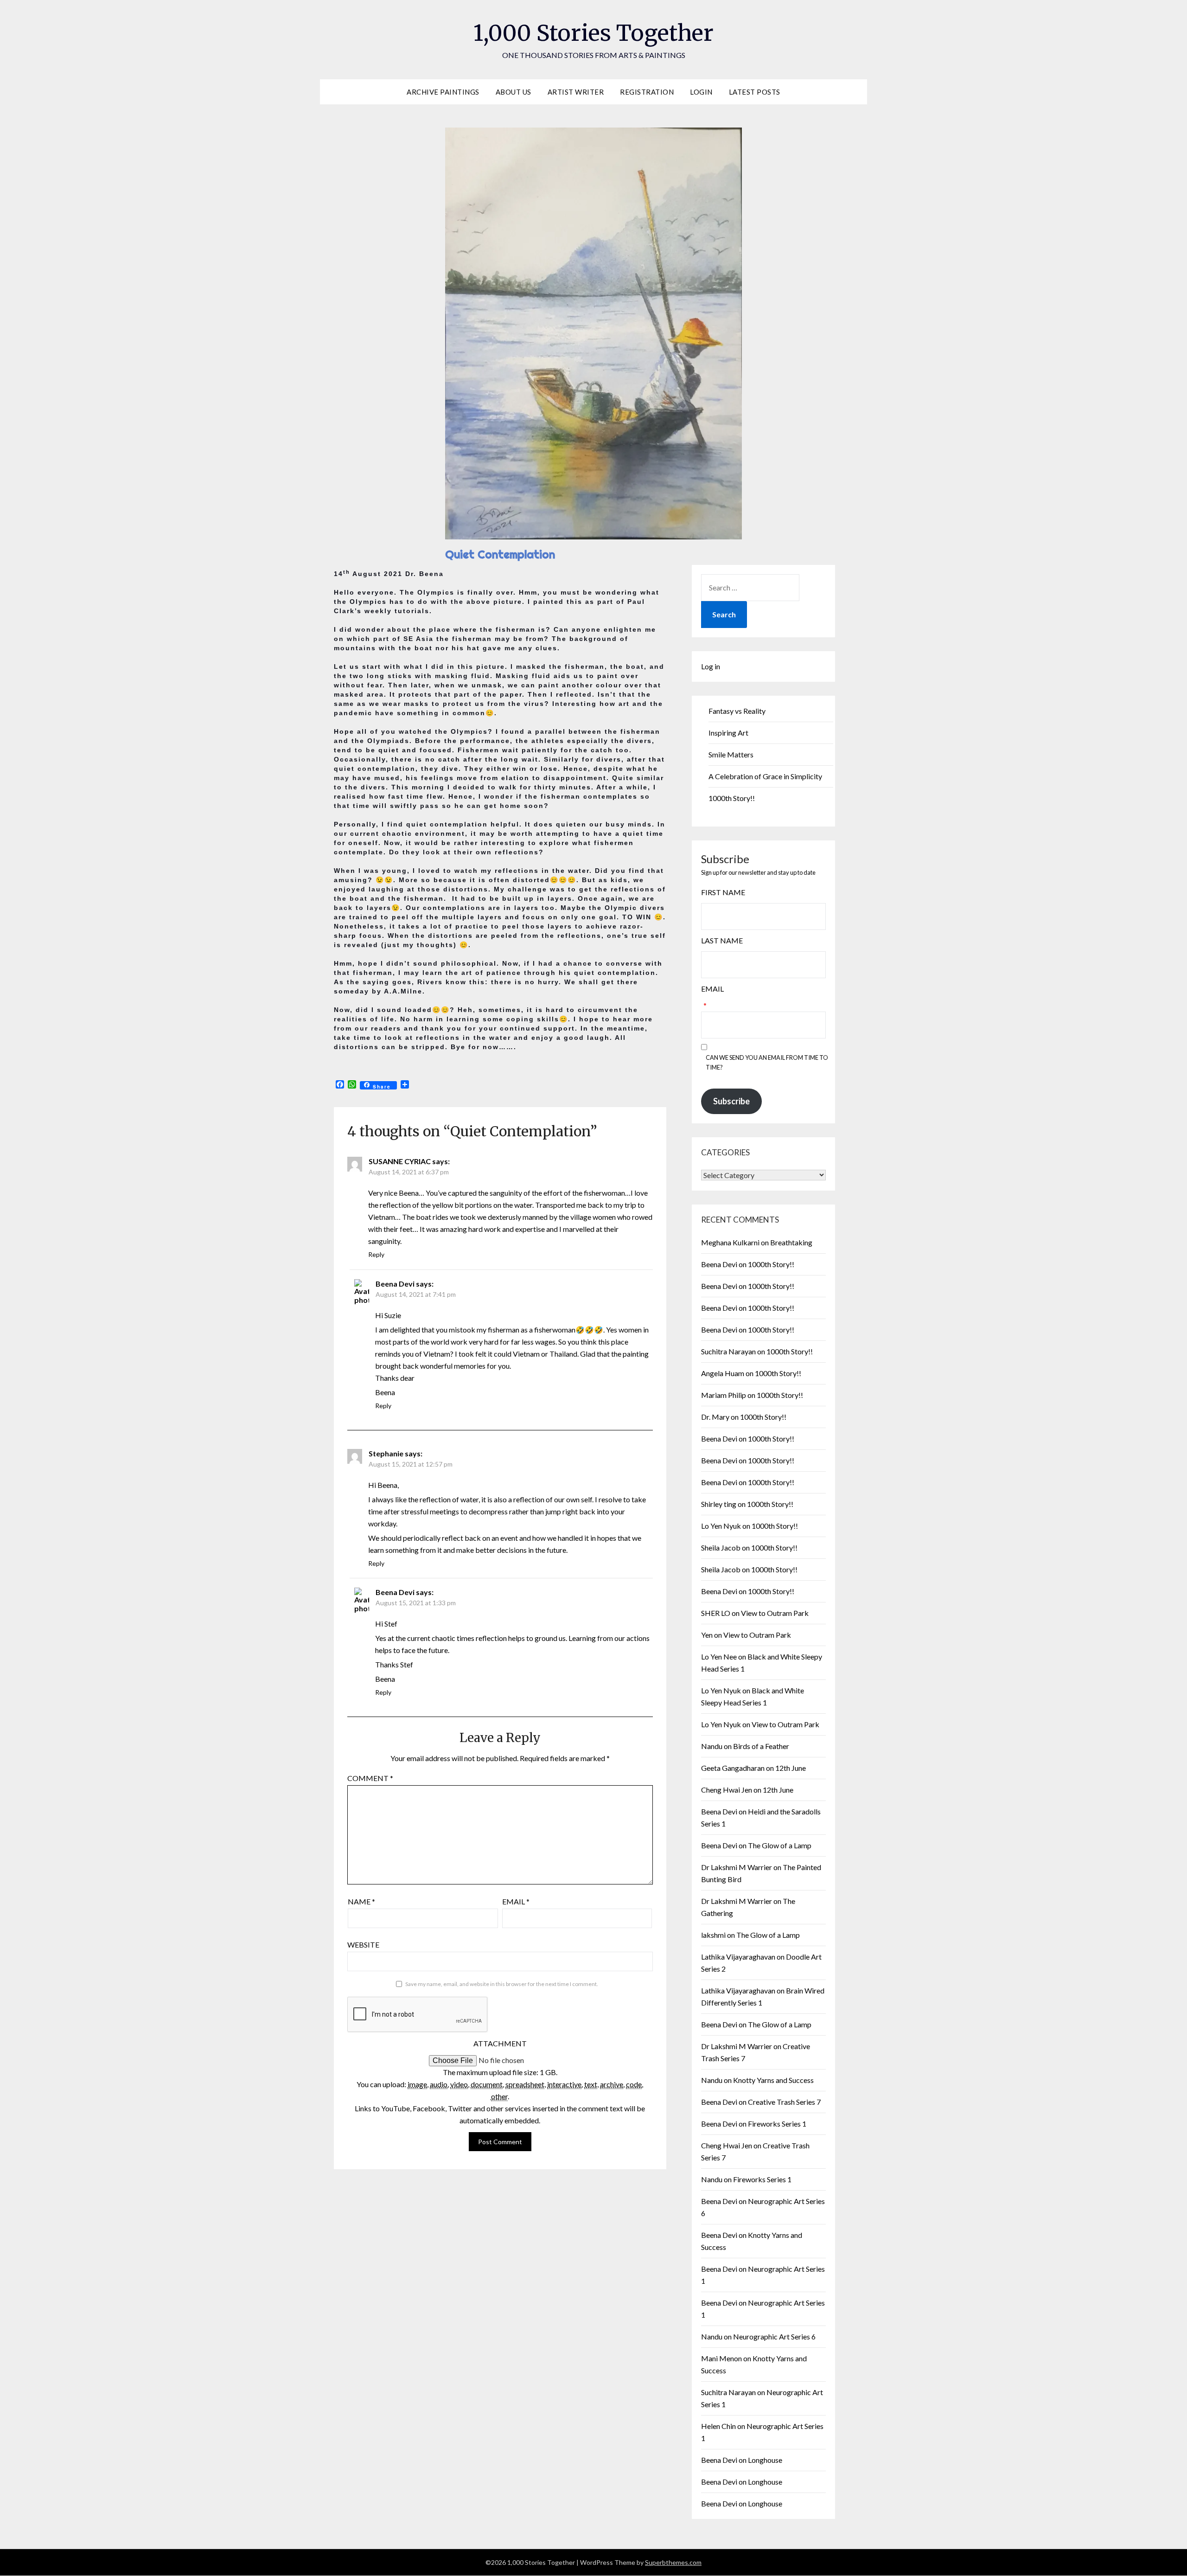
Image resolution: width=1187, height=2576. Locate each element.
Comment (370, 1778)
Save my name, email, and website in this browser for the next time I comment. (502, 1984)
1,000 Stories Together (593, 33)
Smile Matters (731, 754)
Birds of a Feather (761, 1746)
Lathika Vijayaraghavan (738, 1957)
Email (516, 1901)
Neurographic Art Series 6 (774, 2336)
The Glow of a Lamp (780, 1845)
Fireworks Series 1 (777, 2124)
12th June (791, 1768)
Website (363, 1945)
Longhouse (765, 2460)
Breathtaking (791, 1242)
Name (361, 1901)
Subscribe (731, 1101)
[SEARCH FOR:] (750, 588)
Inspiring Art (728, 733)
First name (723, 892)
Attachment (500, 2043)
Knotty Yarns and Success (773, 2080)
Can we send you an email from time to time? (767, 1062)
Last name (722, 940)
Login (701, 92)
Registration (647, 92)
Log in (711, 666)
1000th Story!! (732, 798)
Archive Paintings (443, 92)
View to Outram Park (775, 1613)
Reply (376, 1254)
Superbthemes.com (673, 2562)
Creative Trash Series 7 (784, 2102)
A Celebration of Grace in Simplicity (765, 776)
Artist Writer (576, 92)
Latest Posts (755, 92)
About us (514, 92)
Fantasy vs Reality (737, 711)
